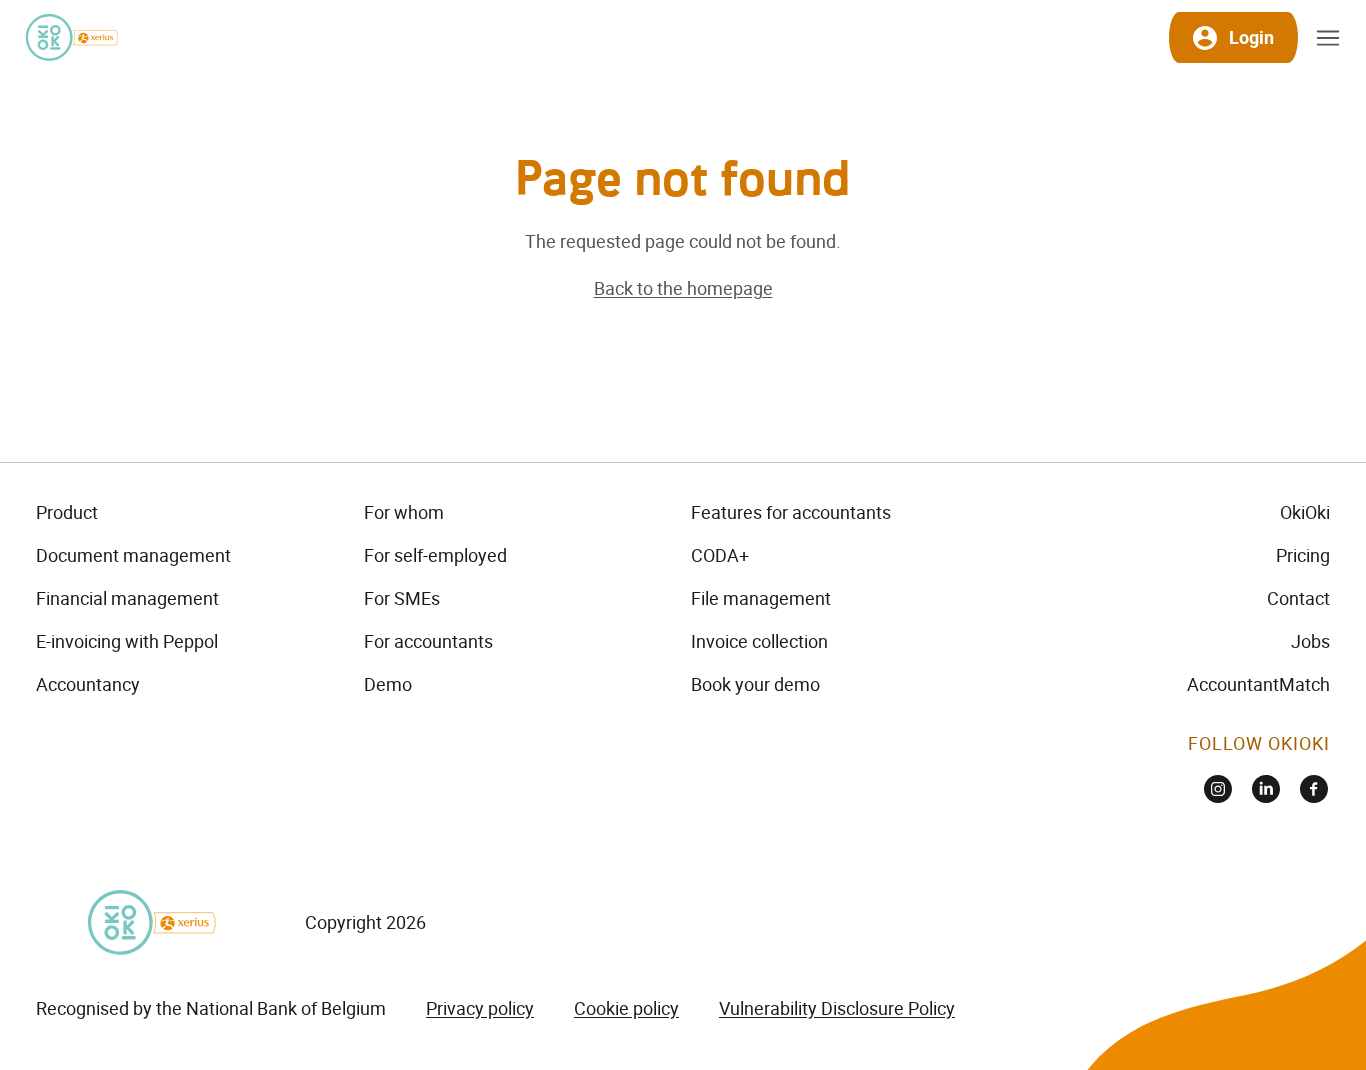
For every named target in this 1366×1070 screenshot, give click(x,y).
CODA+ (720, 555)
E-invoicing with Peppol (127, 641)
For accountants (428, 641)
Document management (133, 555)
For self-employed (435, 555)
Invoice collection (759, 641)
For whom (404, 512)
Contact (1298, 598)
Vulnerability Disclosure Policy (837, 1008)
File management (761, 598)
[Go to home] (71, 37)
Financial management (127, 598)
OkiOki (1305, 512)
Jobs (1310, 641)
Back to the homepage (683, 288)
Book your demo (755, 684)
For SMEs (402, 598)
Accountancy (88, 684)
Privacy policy (480, 1008)
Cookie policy (626, 1008)
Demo (388, 684)
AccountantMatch (1258, 684)
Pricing (1303, 555)
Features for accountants (791, 512)
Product (67, 512)
